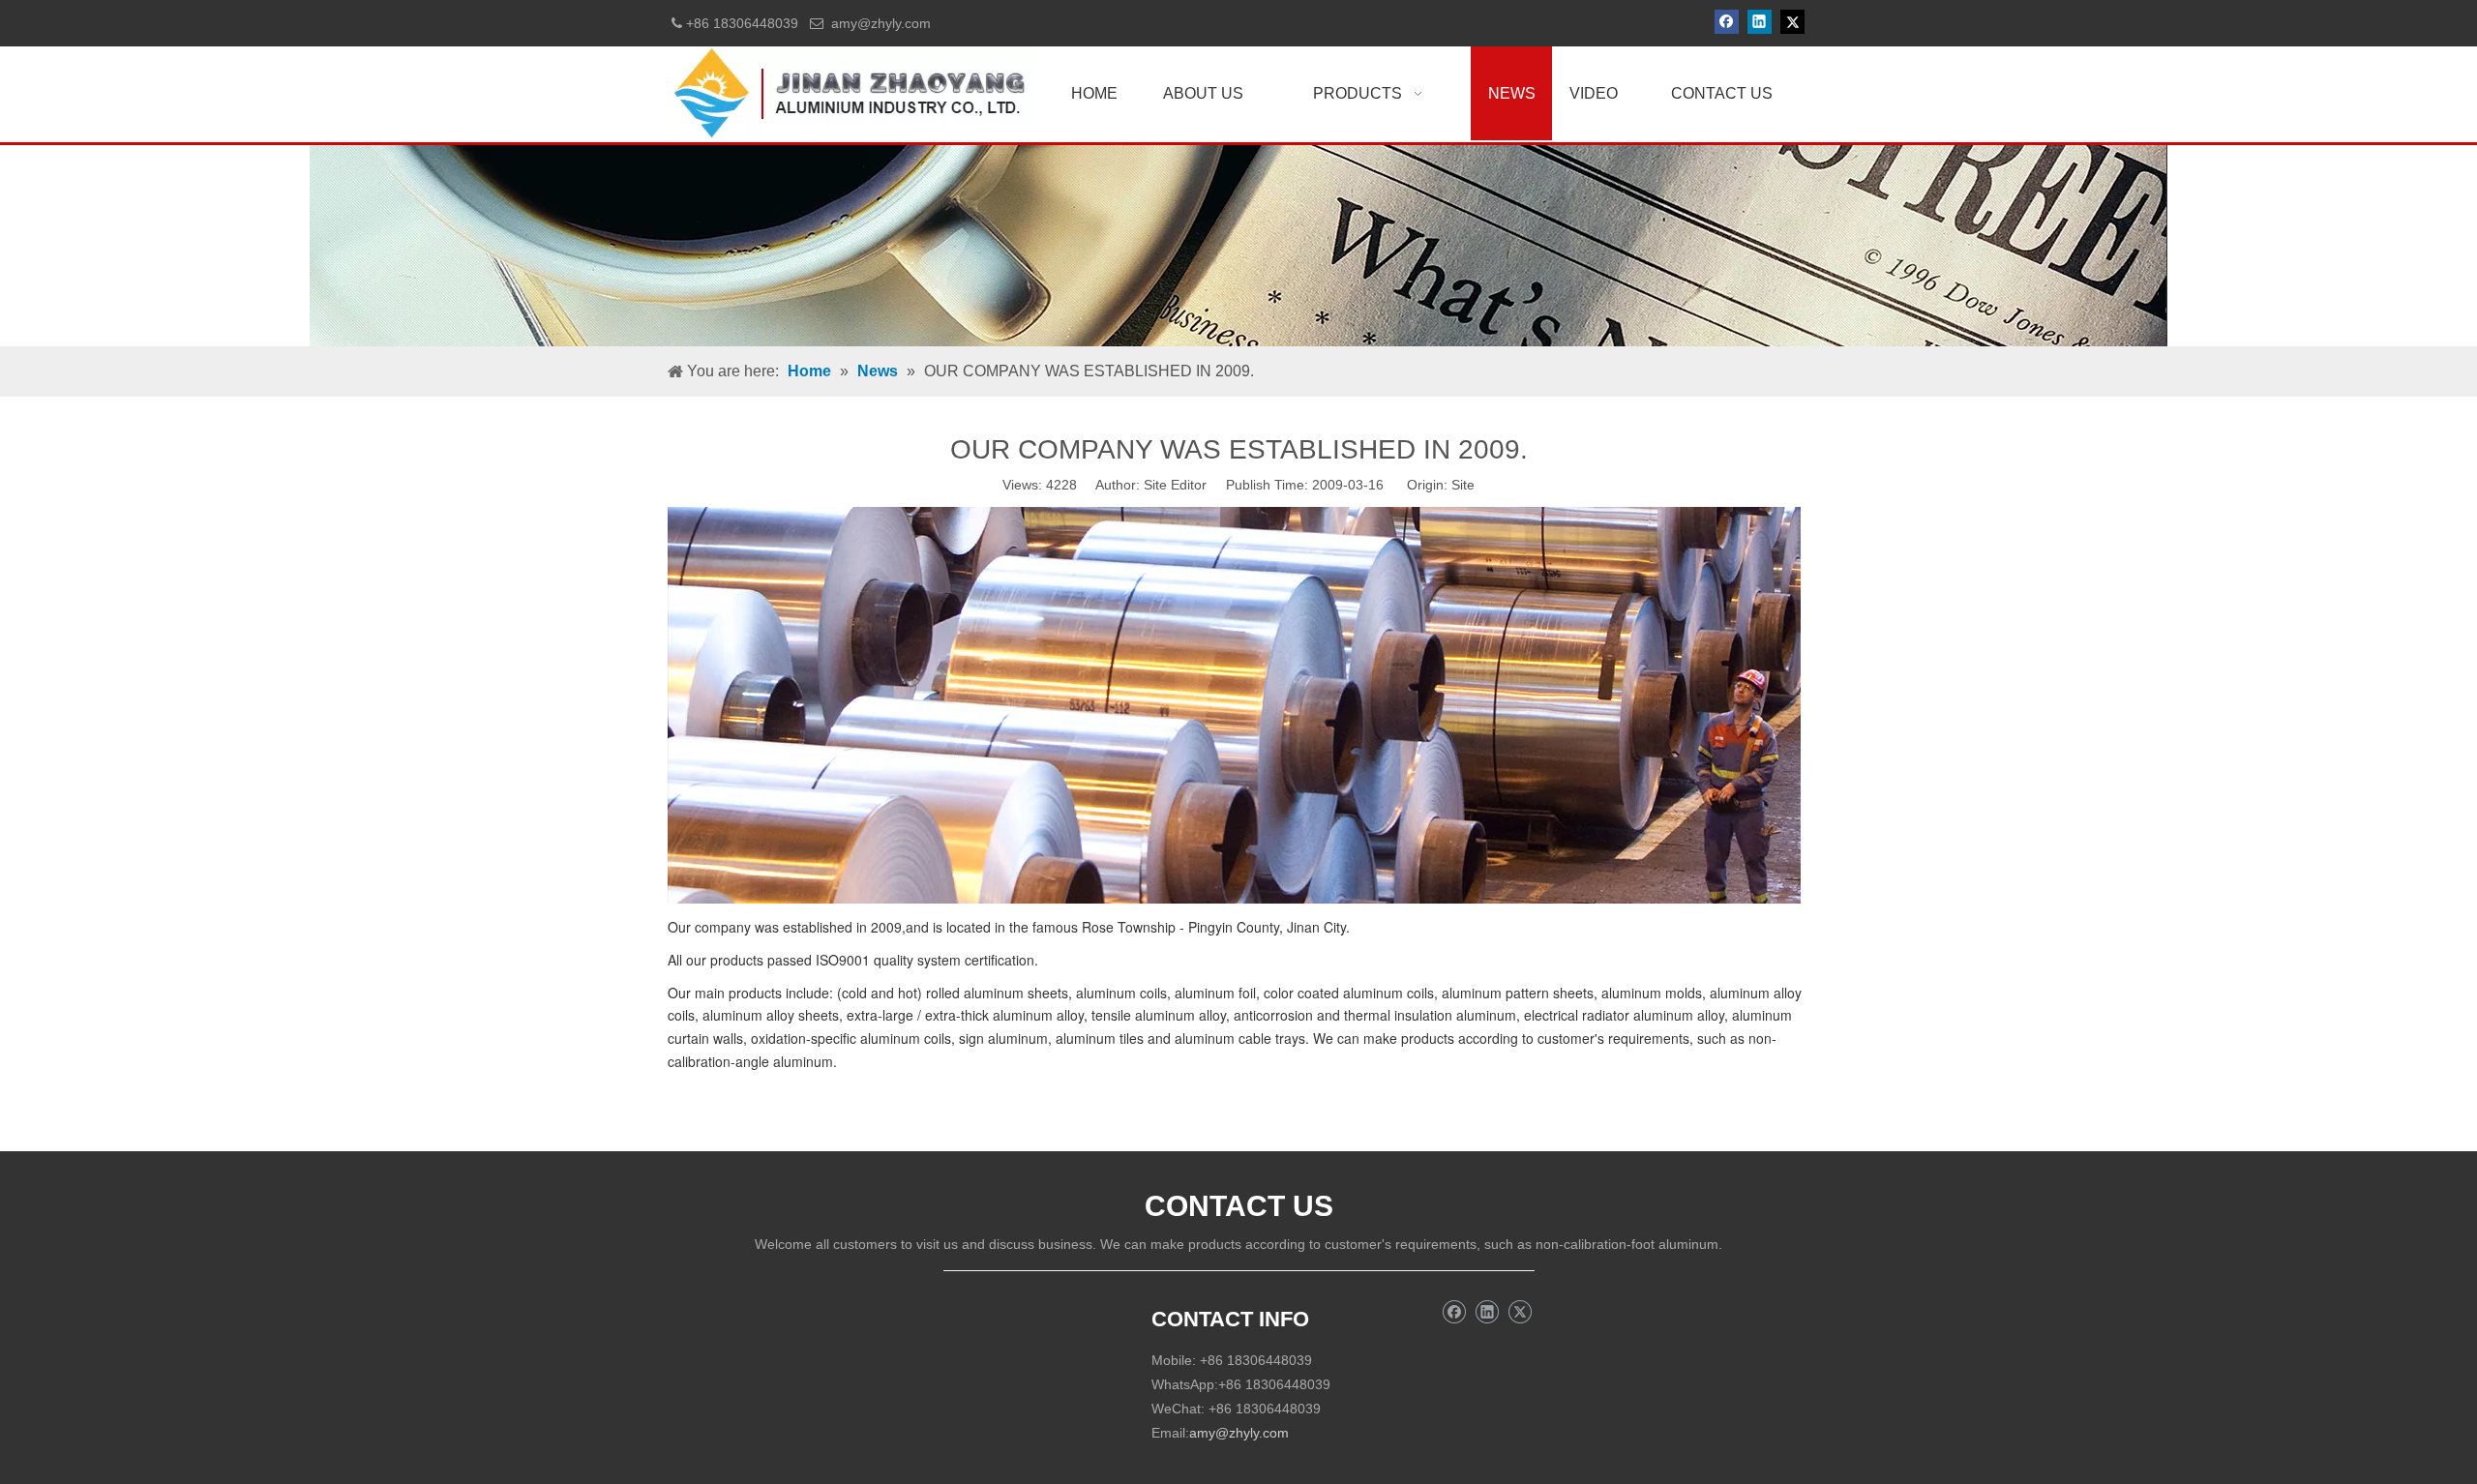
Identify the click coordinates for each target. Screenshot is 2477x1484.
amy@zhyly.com (881, 23)
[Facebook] (1727, 22)
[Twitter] (1792, 22)
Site (1463, 485)
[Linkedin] (1760, 22)
